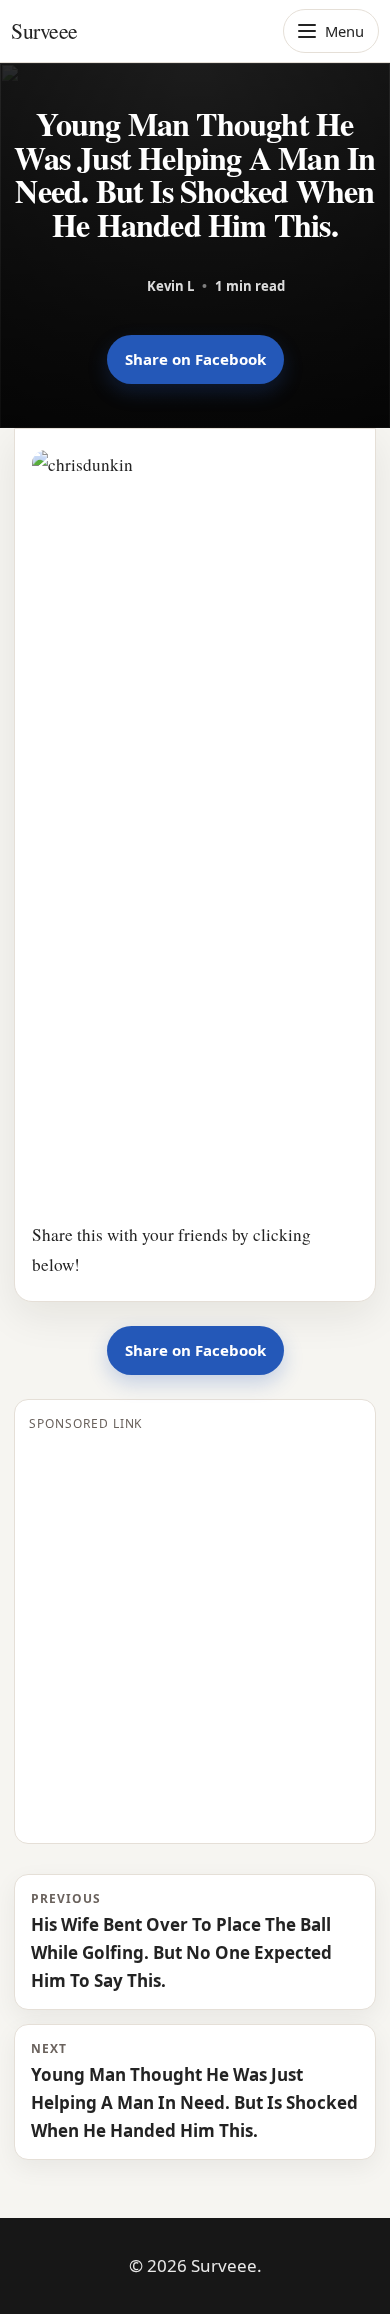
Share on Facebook (195, 359)
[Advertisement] (195, 1634)
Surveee (44, 30)
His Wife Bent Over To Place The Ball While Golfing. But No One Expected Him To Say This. (181, 1941)
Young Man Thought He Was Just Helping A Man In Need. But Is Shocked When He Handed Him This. (194, 2091)
